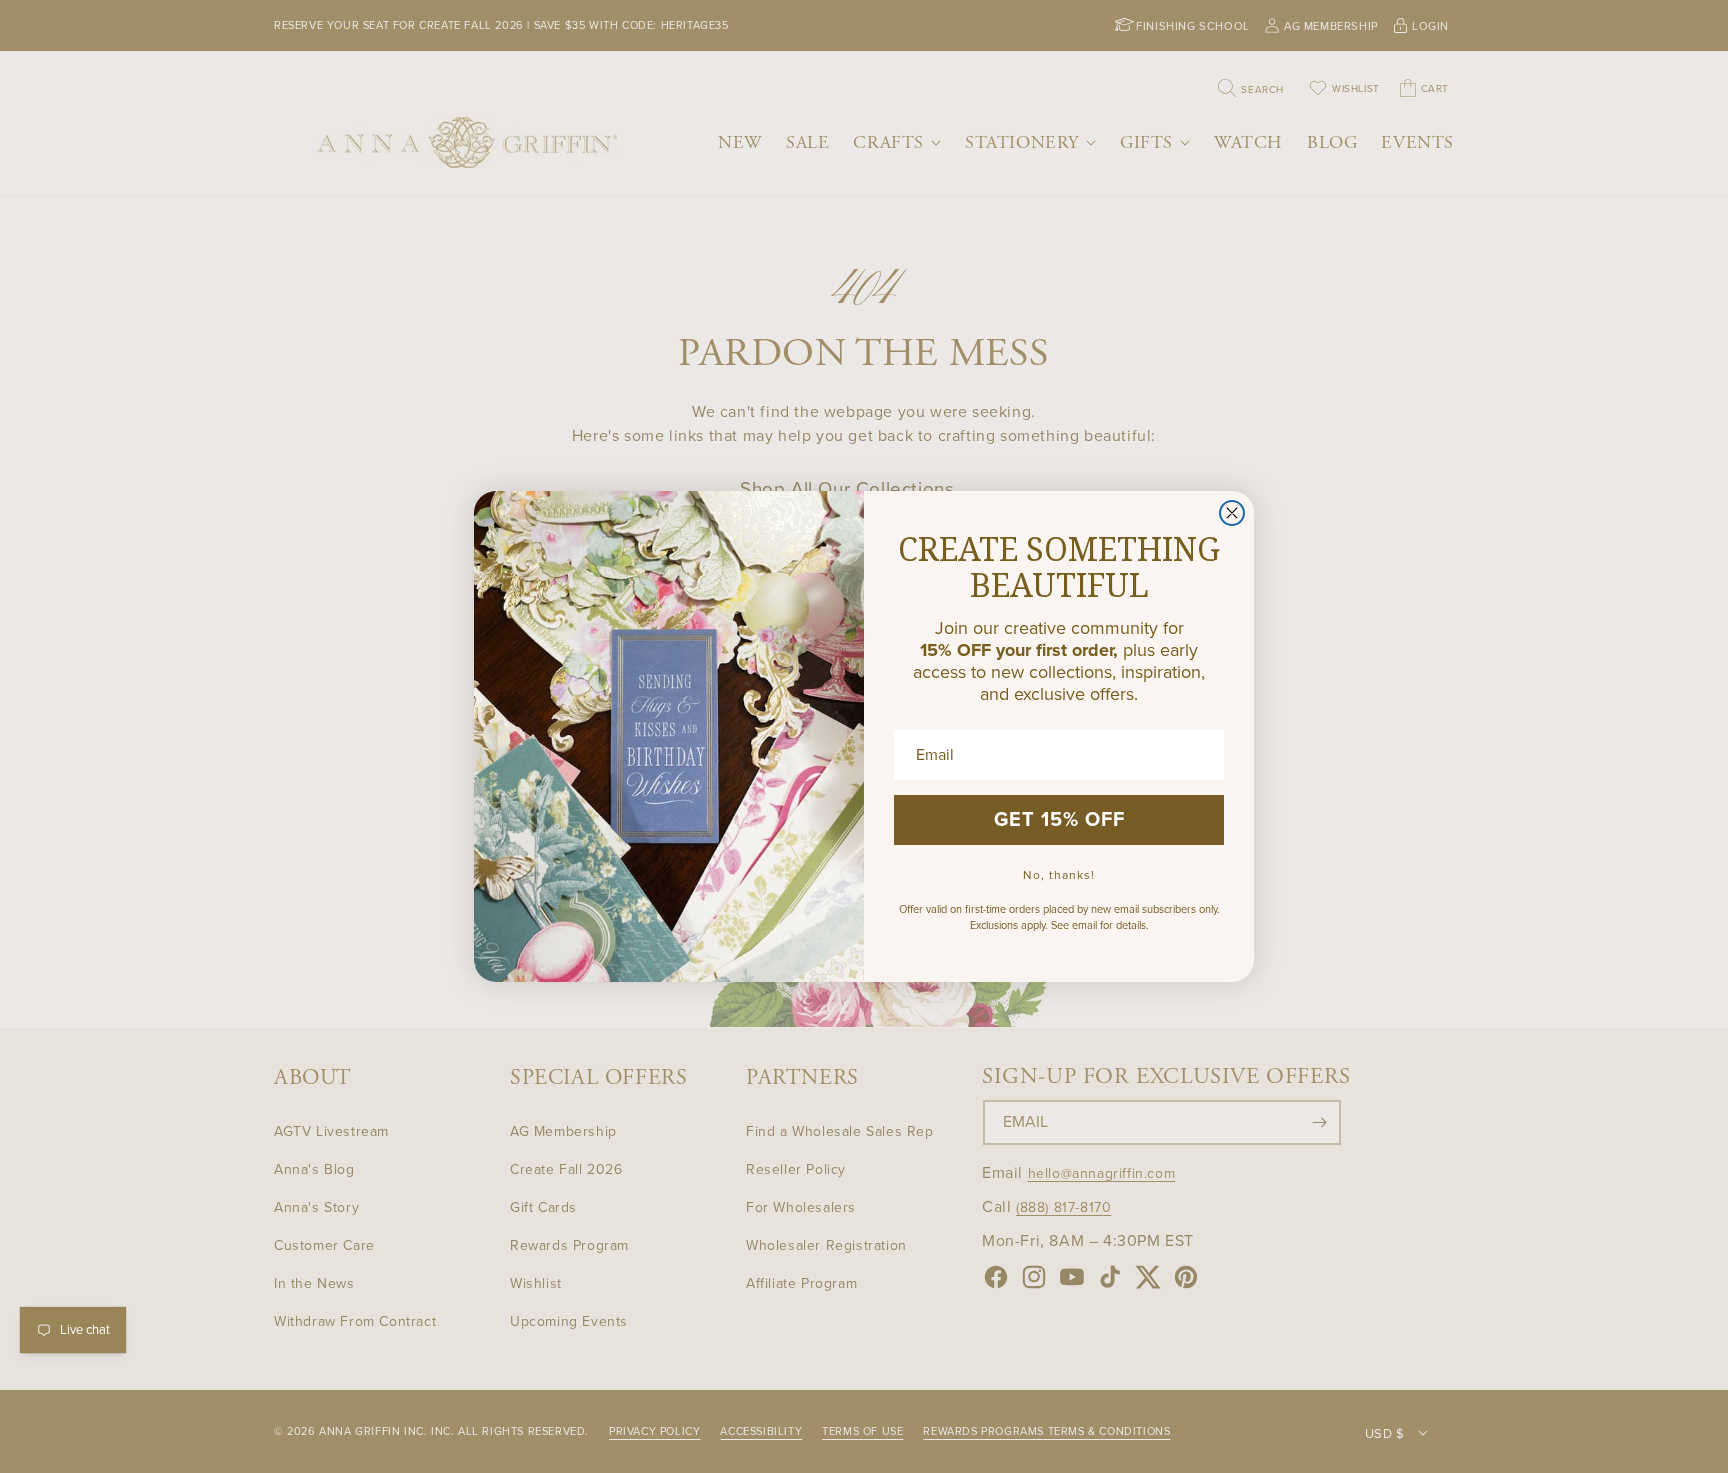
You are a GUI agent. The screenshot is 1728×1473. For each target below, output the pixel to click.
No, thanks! (1059, 875)
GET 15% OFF (1059, 820)
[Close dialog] (1232, 513)
